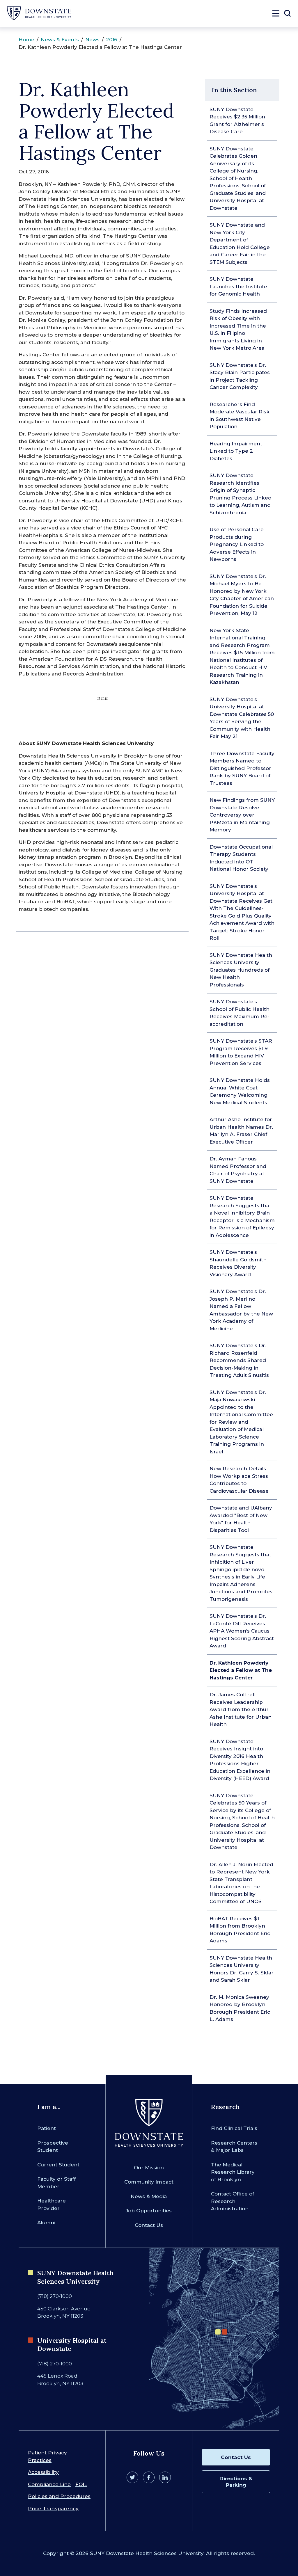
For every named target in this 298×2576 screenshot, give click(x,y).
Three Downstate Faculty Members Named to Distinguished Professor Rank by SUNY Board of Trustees (242, 768)
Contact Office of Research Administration (233, 2201)
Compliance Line (49, 2484)
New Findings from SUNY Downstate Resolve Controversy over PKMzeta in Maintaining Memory (242, 815)
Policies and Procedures (59, 2496)
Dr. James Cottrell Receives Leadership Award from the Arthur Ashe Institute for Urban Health (241, 1709)
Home (26, 40)
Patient (47, 2128)
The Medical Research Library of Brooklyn (233, 2172)
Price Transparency (53, 2509)
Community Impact (149, 2182)
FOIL (81, 2484)
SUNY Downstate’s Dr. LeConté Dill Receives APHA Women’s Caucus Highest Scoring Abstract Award (242, 1631)
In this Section (234, 90)
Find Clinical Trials (234, 2128)
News (92, 40)
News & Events (60, 40)
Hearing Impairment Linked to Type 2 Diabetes (236, 451)
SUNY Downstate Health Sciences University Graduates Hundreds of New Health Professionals (241, 970)
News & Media (149, 2196)
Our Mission (149, 2168)
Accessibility (43, 2472)
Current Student (58, 2165)
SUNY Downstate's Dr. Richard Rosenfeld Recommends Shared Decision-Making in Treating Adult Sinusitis (239, 1360)
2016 (112, 40)
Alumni (46, 2223)
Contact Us (149, 2225)
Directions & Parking (236, 2482)
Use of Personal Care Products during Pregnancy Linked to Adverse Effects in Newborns (237, 544)
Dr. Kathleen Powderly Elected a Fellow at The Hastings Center (241, 1670)
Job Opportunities (149, 2211)
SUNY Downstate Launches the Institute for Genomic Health (238, 286)
